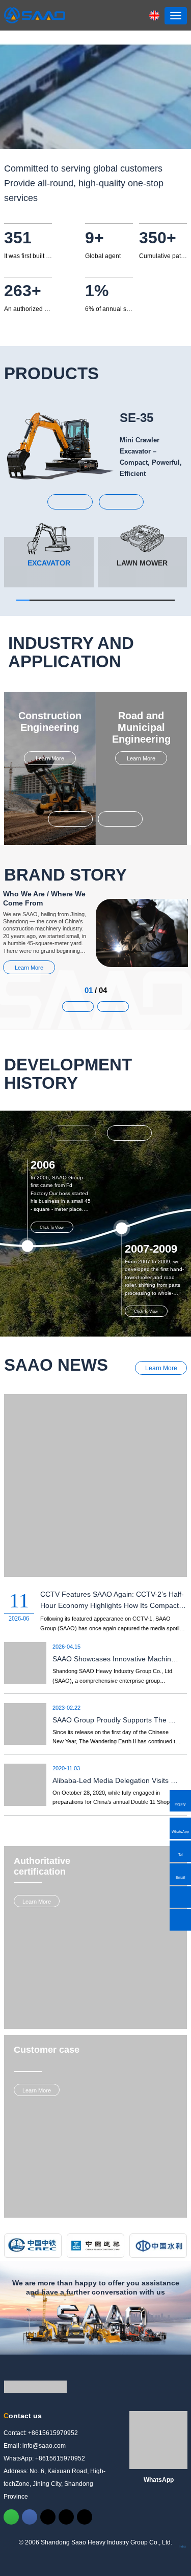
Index (182, 2546)
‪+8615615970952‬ (60, 2458)
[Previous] (73, 1133)
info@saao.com (44, 2446)
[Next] (129, 1133)
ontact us (23, 2416)
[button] (70, 502)
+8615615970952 (53, 2433)
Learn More (50, 758)
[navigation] (176, 16)
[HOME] (35, 15)
